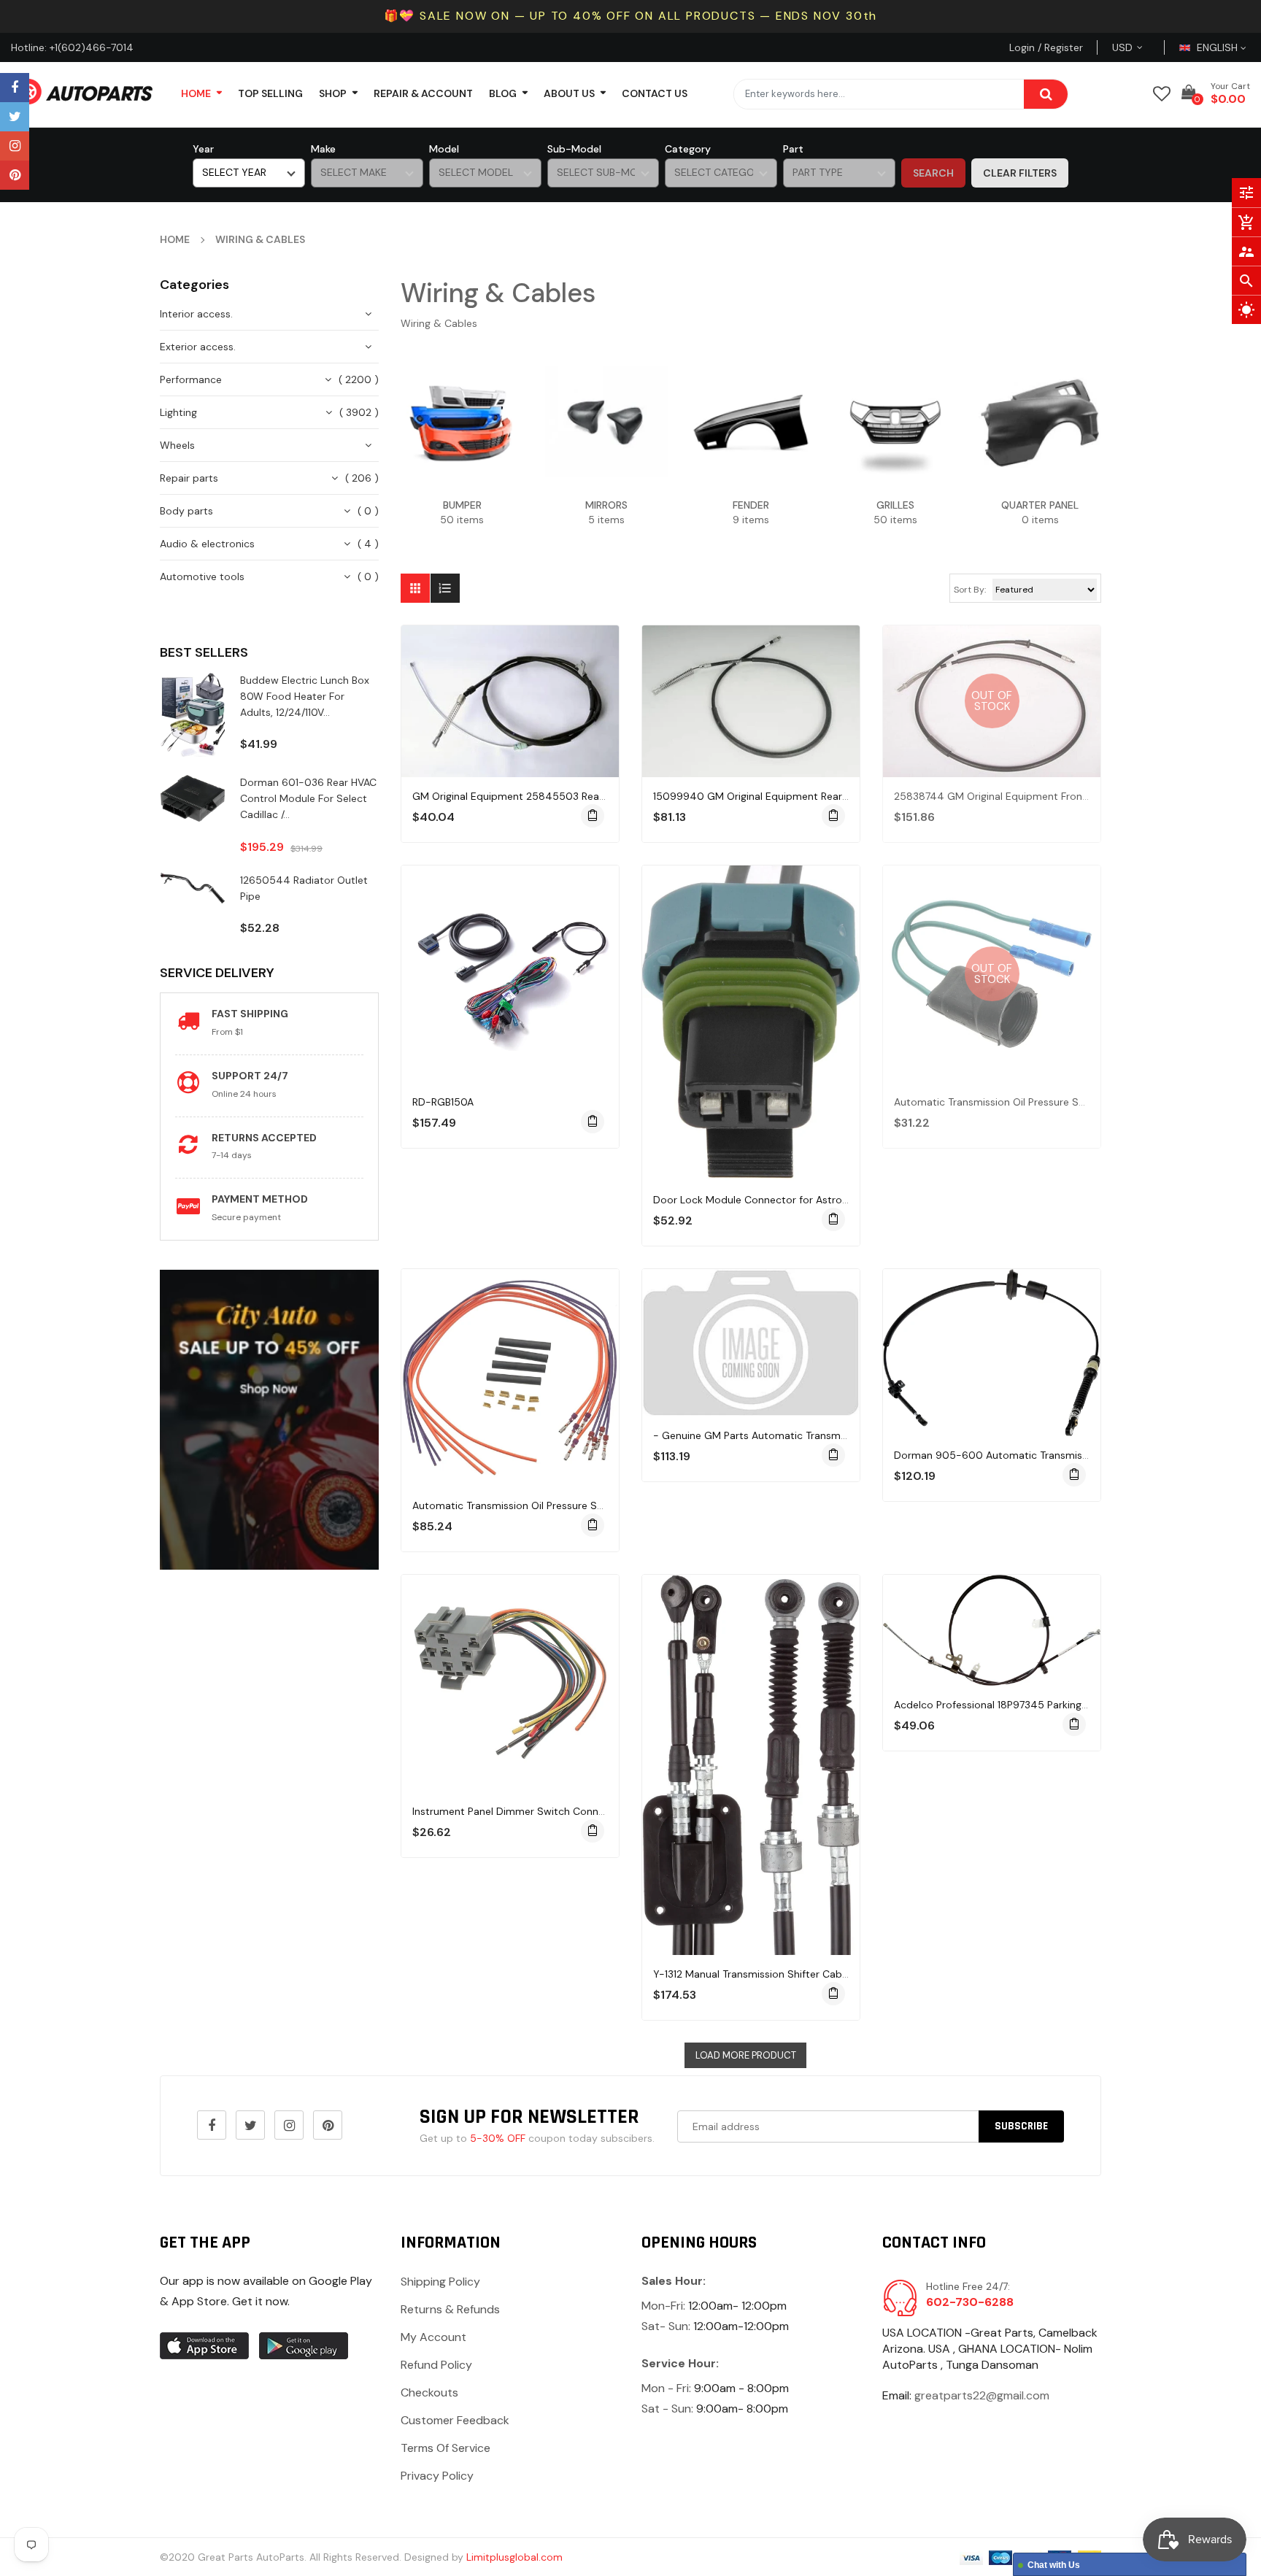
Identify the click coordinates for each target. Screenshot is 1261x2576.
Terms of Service (446, 2448)
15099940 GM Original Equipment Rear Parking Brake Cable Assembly (821, 796)
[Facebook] (15, 88)
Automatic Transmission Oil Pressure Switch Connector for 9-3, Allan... (1063, 1102)
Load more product (746, 2055)
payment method (260, 1199)
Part (793, 149)
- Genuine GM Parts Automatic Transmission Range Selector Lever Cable (828, 1435)
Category (688, 149)
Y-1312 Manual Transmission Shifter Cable (752, 1974)
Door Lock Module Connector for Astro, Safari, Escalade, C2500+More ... (828, 1200)
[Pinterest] (15, 175)
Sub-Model (574, 149)
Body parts (186, 511)
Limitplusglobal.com (514, 2557)
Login (1022, 47)
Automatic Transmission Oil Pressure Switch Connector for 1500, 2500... (586, 1505)
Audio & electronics (207, 544)
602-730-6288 (970, 2302)
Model (444, 149)
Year (203, 149)
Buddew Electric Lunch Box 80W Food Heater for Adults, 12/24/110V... (305, 696)
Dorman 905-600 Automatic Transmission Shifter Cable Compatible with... (1076, 1455)
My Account (433, 2337)
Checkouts (429, 2392)
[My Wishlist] (1162, 94)
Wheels (177, 445)
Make (323, 149)
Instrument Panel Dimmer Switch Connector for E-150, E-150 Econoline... (587, 1811)
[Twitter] (15, 117)
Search (933, 173)
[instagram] (15, 146)
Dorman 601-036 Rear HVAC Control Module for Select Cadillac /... (308, 798)
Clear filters (1020, 173)
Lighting (178, 412)
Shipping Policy (440, 2282)
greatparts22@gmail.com (982, 2395)
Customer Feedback (455, 2420)
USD (1140, 47)
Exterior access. (198, 347)
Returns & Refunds (450, 2309)
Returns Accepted (264, 1138)
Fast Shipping (250, 1014)
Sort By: (970, 590)
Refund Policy (436, 2365)
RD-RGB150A (443, 1102)
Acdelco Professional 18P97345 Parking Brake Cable (1017, 1705)
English (1219, 47)
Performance (191, 379)
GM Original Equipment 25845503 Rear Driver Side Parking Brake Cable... (586, 796)
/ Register (1059, 47)
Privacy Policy (437, 2476)
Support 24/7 (250, 1076)
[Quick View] (525, 747)
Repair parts (189, 478)
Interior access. (196, 314)
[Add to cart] (593, 816)
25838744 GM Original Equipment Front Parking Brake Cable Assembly (1063, 796)
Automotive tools (202, 576)
